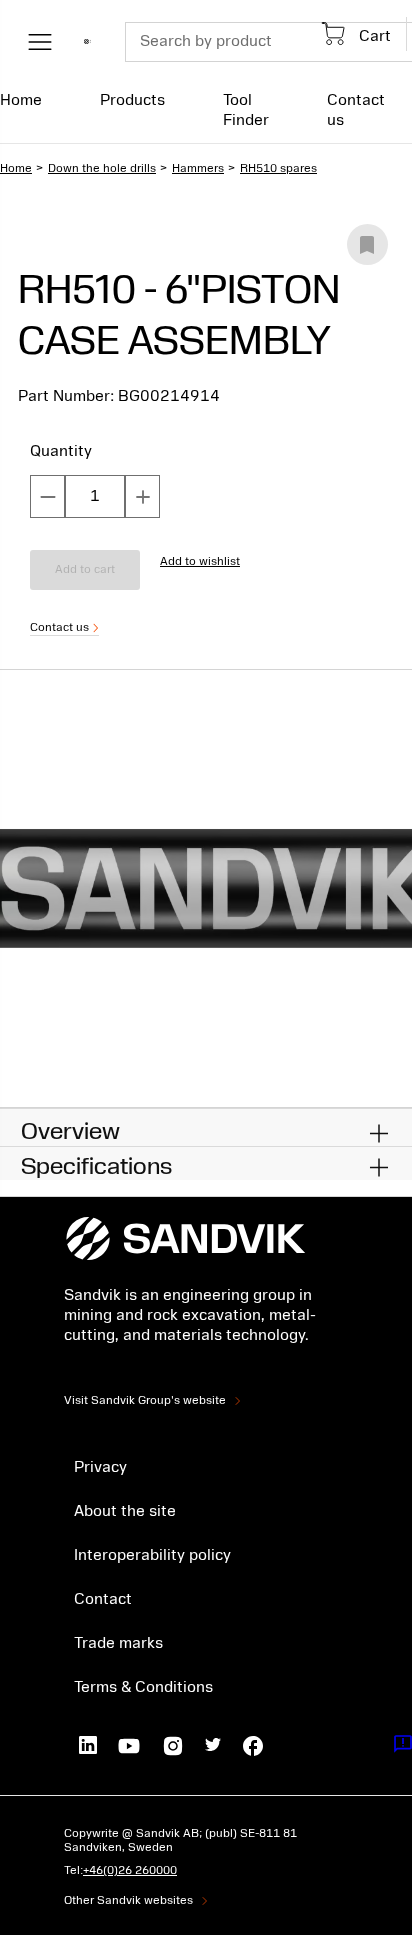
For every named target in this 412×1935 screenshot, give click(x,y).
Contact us (356, 110)
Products (132, 100)
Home (21, 100)
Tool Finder (246, 110)
